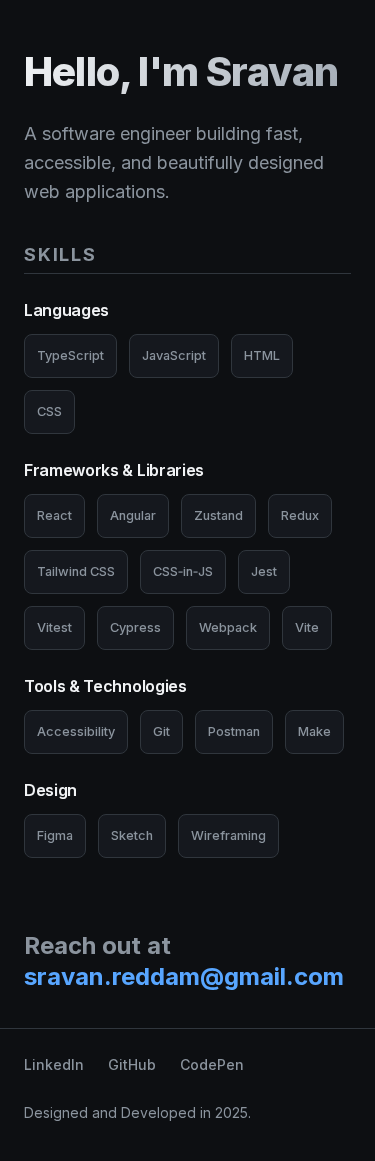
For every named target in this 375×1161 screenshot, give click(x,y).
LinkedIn (54, 1064)
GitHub (132, 1064)
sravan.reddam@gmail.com (184, 976)
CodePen (212, 1064)
